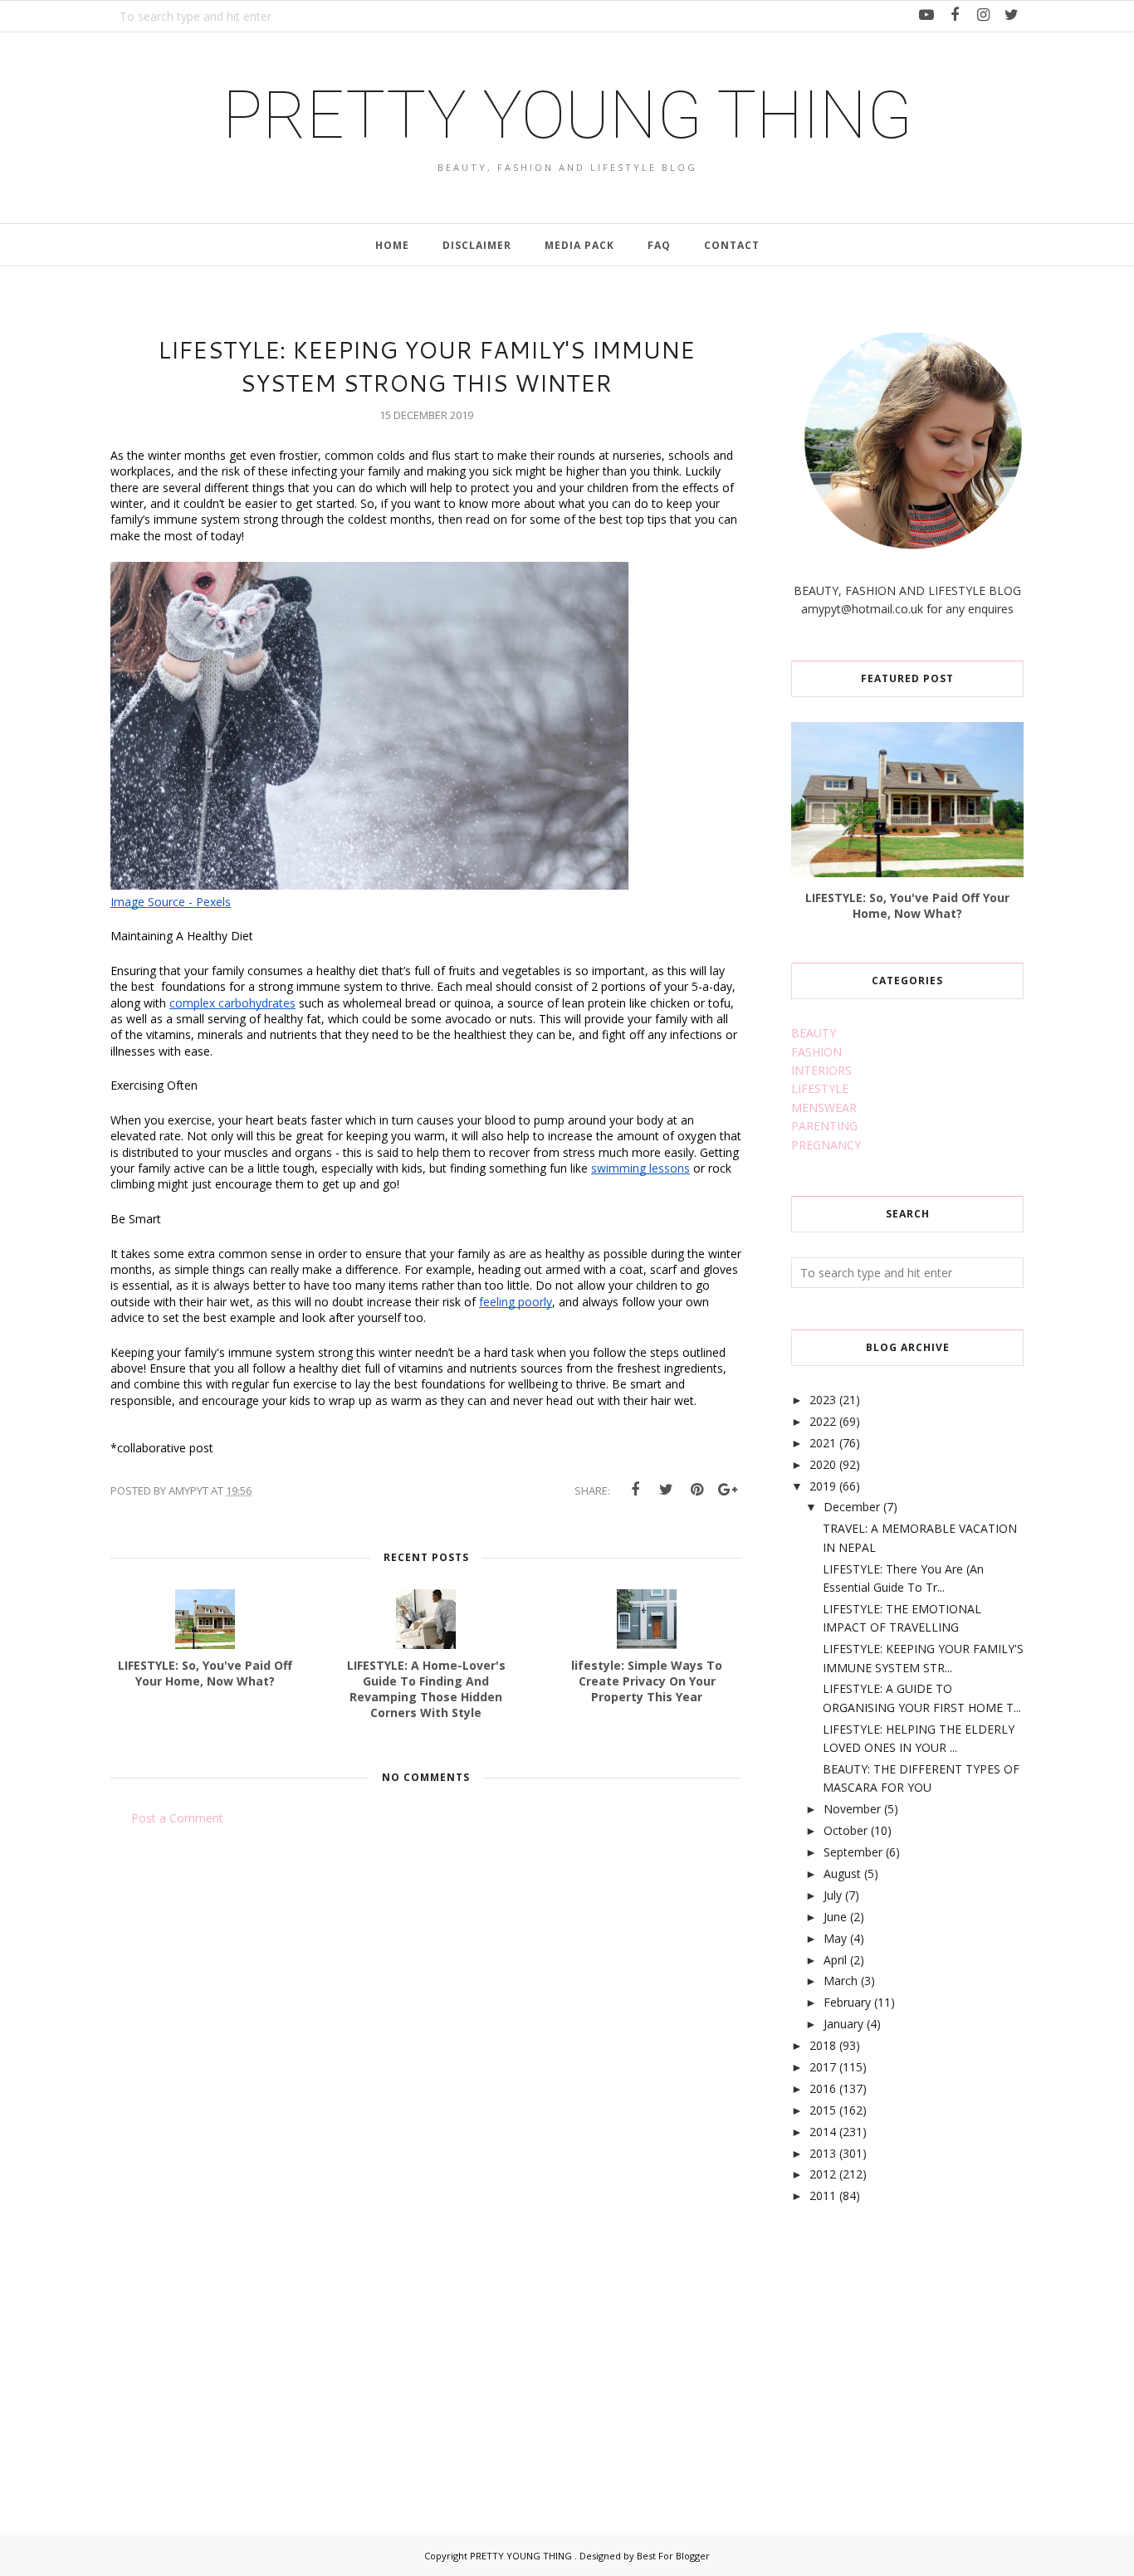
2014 (823, 2132)
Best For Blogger (673, 2556)
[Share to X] (666, 1490)
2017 (823, 2067)
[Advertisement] (916, 2351)
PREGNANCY (826, 1145)
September (853, 1852)
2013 (823, 2153)
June (835, 1917)
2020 (823, 1464)
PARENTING (824, 1126)
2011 (823, 2195)
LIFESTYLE (820, 1088)
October (846, 1830)
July (833, 1895)
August (842, 1873)
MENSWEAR (824, 1107)
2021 (823, 1443)
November (852, 1809)
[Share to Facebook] (635, 1490)
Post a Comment (177, 1818)
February (847, 2002)
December (852, 1507)
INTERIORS (821, 1070)
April (835, 1960)
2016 (823, 2088)
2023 (823, 1400)
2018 (823, 2045)
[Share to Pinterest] (697, 1490)
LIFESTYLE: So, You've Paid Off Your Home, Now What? (907, 905)
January (843, 2024)
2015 (823, 2110)
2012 (823, 2174)
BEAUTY (814, 1033)
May (835, 1938)
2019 (823, 1486)
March (841, 1981)
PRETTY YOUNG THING (567, 115)
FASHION (816, 1052)
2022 (823, 1421)
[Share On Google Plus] (727, 1490)
